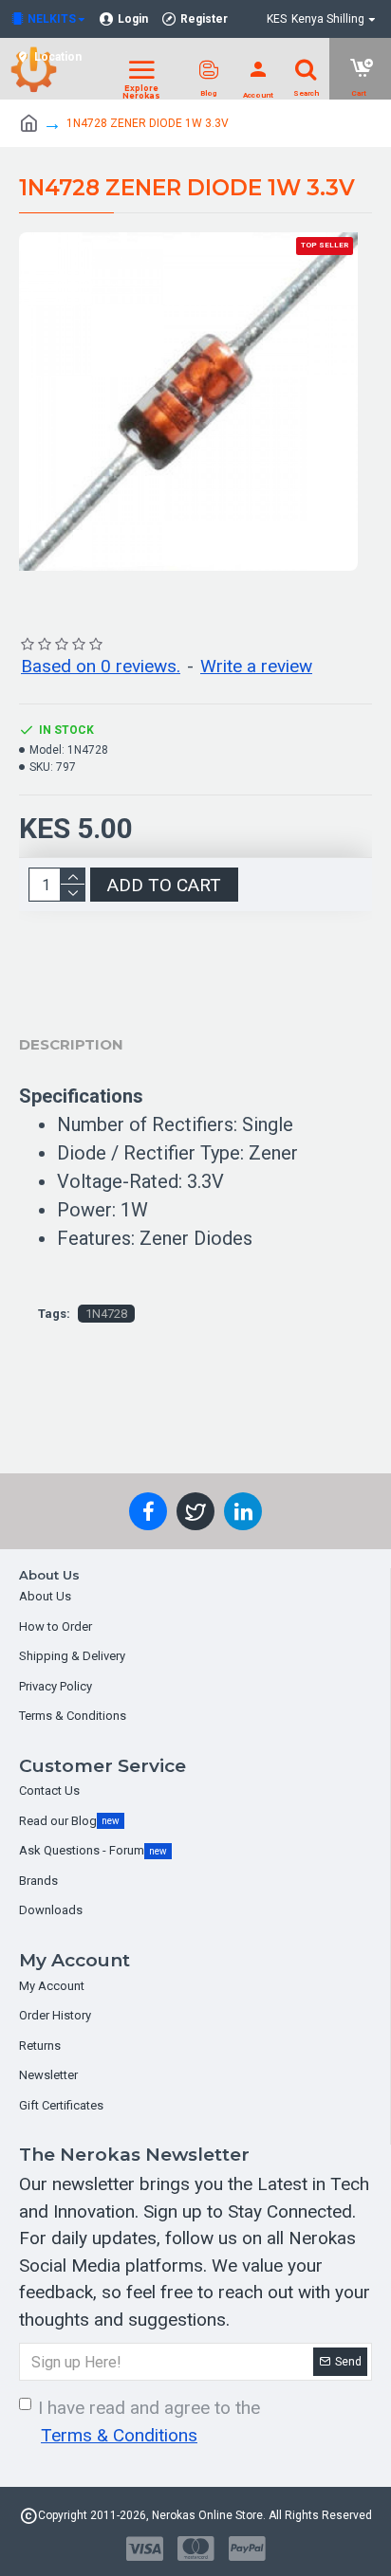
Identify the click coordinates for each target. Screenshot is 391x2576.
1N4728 (106, 1314)
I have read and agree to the (149, 2421)
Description (71, 1044)
